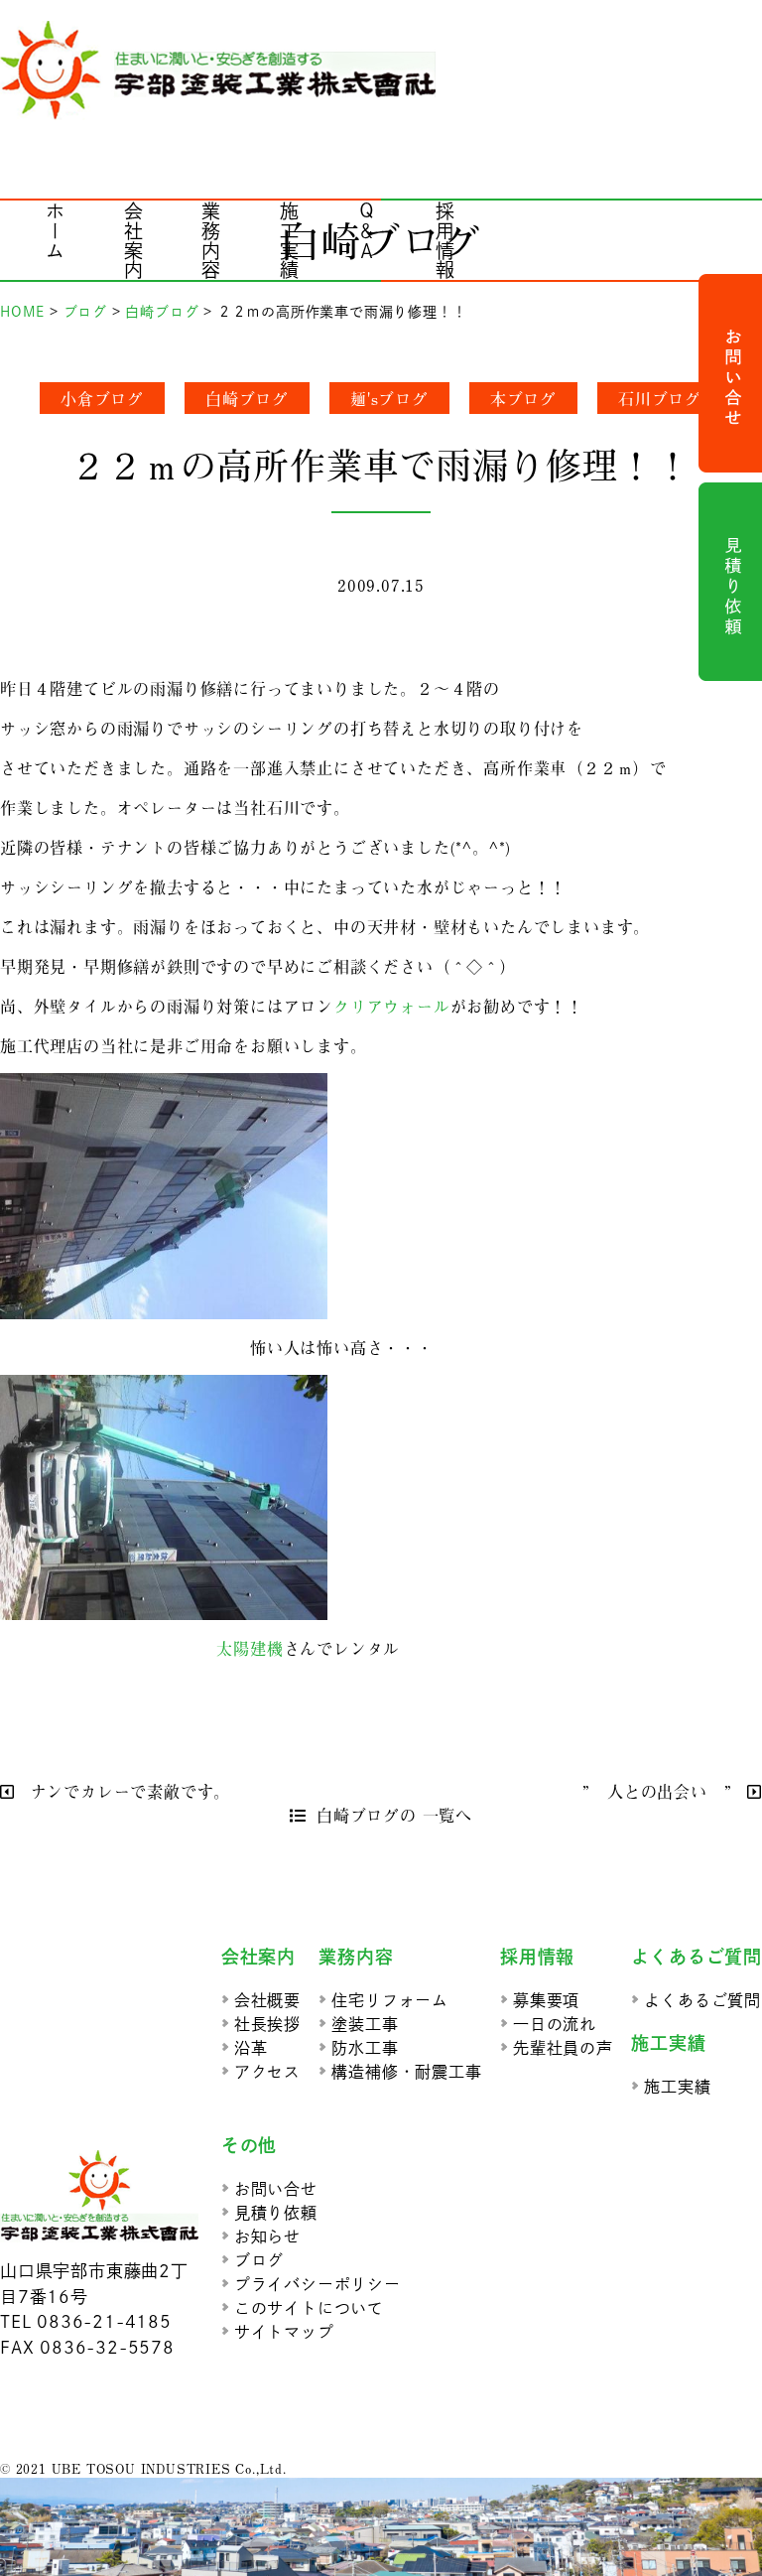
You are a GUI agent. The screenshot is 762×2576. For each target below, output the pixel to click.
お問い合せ (276, 2189)
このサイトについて (309, 2308)
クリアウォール (392, 1006)
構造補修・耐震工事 (406, 2072)
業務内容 (212, 241)
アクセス (267, 2072)
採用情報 (445, 241)
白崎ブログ (247, 398)
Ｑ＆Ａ (368, 231)
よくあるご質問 (702, 2000)
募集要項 (546, 2000)
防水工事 (365, 2048)
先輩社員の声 (563, 2048)
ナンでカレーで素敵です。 (127, 1791)
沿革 (251, 2048)
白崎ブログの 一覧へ (394, 1815)
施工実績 (289, 241)
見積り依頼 (276, 2213)
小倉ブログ (102, 398)
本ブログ (523, 398)
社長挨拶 (267, 2024)
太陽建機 (250, 1648)
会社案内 (133, 241)
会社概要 (267, 2000)
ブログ (259, 2260)
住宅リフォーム (390, 2000)
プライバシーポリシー (317, 2284)
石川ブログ (660, 398)
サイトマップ (284, 2332)
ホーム (56, 231)
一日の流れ (555, 2024)
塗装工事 (365, 2024)
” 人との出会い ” (660, 1791)
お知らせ (267, 2237)
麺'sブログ (389, 398)
